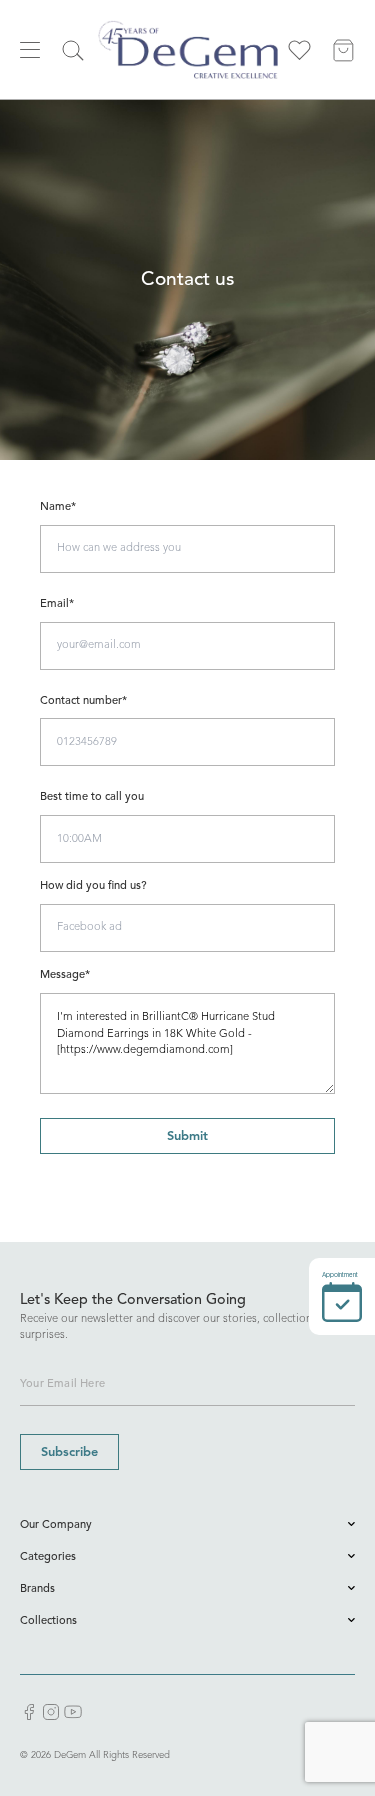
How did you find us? (93, 886)
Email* (57, 604)
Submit (187, 1136)
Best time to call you (92, 797)
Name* (58, 507)
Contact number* (83, 701)
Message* (65, 975)
